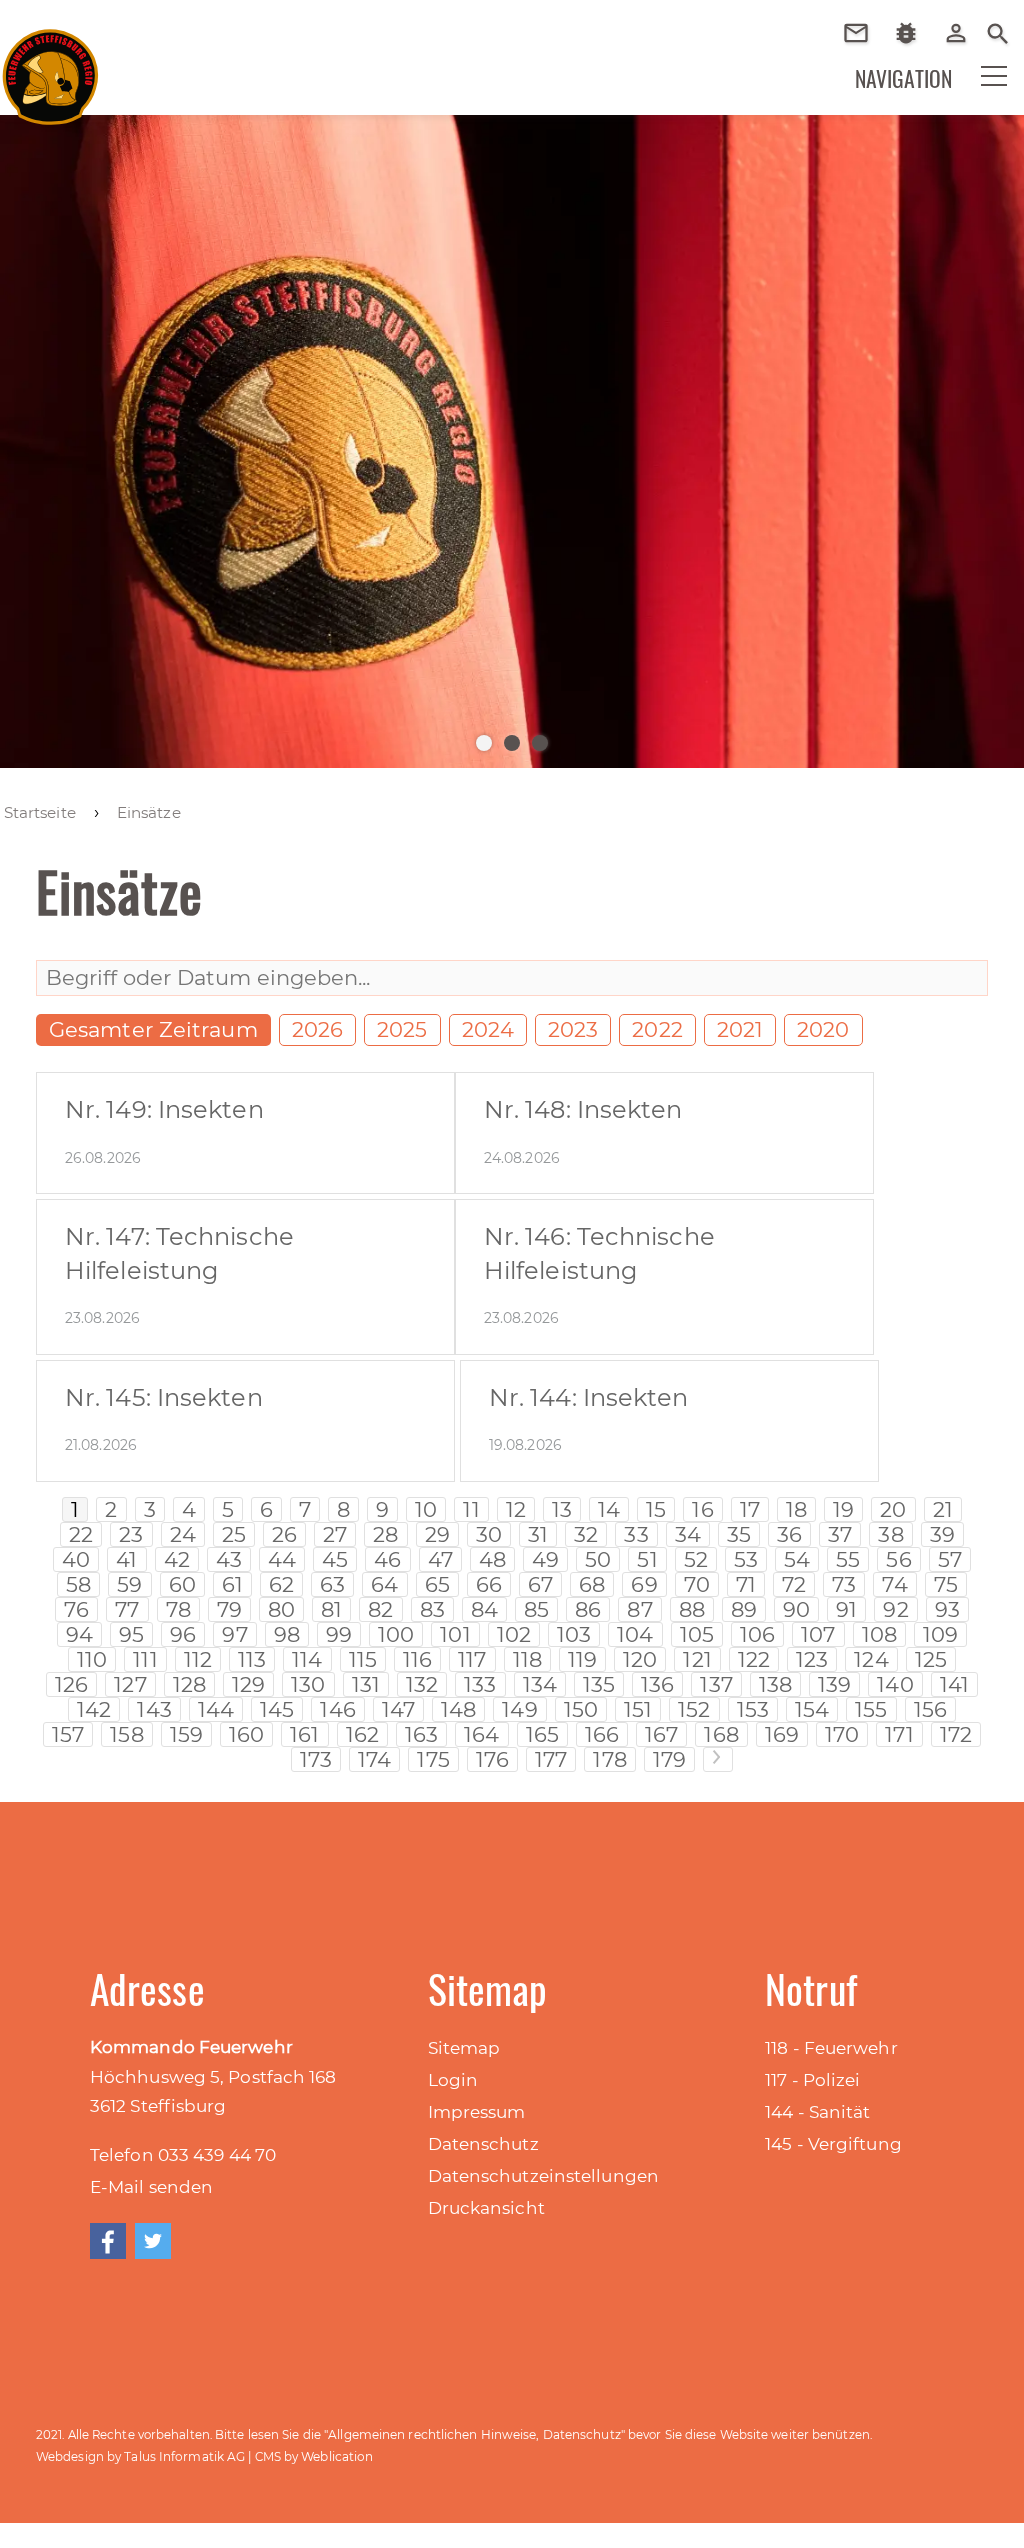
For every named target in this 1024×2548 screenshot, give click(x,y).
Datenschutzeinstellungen (543, 2176)
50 (598, 1559)
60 (182, 1584)
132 (422, 1684)
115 (363, 1659)
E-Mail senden (151, 2187)
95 (131, 1634)
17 (750, 1509)
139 (834, 1684)
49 (545, 1559)
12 (516, 1509)
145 (277, 1709)
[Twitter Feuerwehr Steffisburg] (153, 2241)
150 (581, 1709)
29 (437, 1534)
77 (127, 1609)
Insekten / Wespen (913, 62)
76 (76, 1609)
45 (335, 1559)
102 (514, 1634)
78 (178, 1609)
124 (871, 1659)
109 (940, 1634)
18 (796, 1509)
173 (316, 1759)
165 (542, 1734)
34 (688, 1534)
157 (68, 1734)
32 (586, 1534)
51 (647, 1559)
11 (471, 1509)
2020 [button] (823, 1029)
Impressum (477, 2112)
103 (574, 1634)
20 (893, 1509)
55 (848, 1559)
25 (234, 1534)
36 (789, 1534)
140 (895, 1684)
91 (846, 1609)
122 (754, 1659)
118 (527, 1659)
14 (609, 1509)
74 (894, 1584)
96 (183, 1634)
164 (481, 1734)
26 (284, 1534)
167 (661, 1734)
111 (145, 1659)
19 (843, 1509)
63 (332, 1584)
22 (81, 1534)
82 (380, 1609)
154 (812, 1709)
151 (638, 1709)
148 (458, 1709)
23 (131, 1534)
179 (669, 1759)
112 (198, 1659)
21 (943, 1509)
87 (639, 1609)
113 (252, 1659)
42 (177, 1559)
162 (362, 1734)
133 (480, 1684)
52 (696, 1559)
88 (692, 1609)
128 (189, 1684)
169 (782, 1734)
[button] (981, 89)
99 (339, 1634)
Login (453, 2080)
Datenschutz (483, 2144)
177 (551, 1759)
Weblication (337, 2456)
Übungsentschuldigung (863, 33)
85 (536, 1609)
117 (472, 1659)
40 (76, 1559)
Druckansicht (486, 2208)
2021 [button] (740, 1029)
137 (716, 1684)
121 (697, 1659)
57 (950, 1559)
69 (644, 1584)
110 (92, 1659)
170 (842, 1734)
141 (954, 1684)
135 (599, 1684)
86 (588, 1609)
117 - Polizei (812, 2080)
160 (246, 1734)
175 (433, 1759)
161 (304, 1734)
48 (492, 1559)
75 (946, 1584)
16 (702, 1509)
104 (635, 1634)
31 (538, 1534)
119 (582, 1659)
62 (281, 1584)
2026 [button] (317, 1029)
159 (186, 1734)
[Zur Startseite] (50, 69)
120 (640, 1659)
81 (331, 1609)
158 (126, 1734)
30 (489, 1534)
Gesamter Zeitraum (153, 1029)
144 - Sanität (817, 2112)
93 (947, 1609)
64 (384, 1584)
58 (78, 1584)
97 (234, 1634)
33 (636, 1534)
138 (775, 1684)
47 (440, 1559)
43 (229, 1559)
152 (694, 1709)
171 (899, 1734)
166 (602, 1734)
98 (287, 1634)
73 (844, 1584)
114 (307, 1659)
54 (797, 1559)
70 (697, 1584)
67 (540, 1584)
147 (398, 1709)
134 (540, 1684)
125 (931, 1659)
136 (657, 1684)
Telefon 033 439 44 (172, 2155)
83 (432, 1609)
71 (746, 1584)
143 (154, 1709)
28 (385, 1534)
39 (942, 1534)
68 (592, 1584)
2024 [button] (488, 1029)
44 (282, 1559)
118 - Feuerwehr (831, 2048)
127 (130, 1684)
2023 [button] (573, 1029)
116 (417, 1659)
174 (374, 1759)
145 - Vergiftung (833, 2144)
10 (426, 1509)
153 (753, 1709)
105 (697, 1634)
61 (232, 1584)
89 (744, 1609)
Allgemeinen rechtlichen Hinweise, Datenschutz (474, 2434)
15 (656, 1509)
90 (796, 1609)
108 (879, 1634)
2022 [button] (657, 1029)
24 (183, 1534)
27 (335, 1534)
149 (519, 1709)
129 (248, 1684)
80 (281, 1609)
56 (898, 1559)
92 (895, 1609)
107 (818, 1634)
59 (129, 1584)
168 (721, 1734)
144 (216, 1709)
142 (94, 1709)
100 (396, 1634)
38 (890, 1534)
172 (956, 1734)
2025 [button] (402, 1029)
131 (366, 1684)
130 (308, 1684)
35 (739, 1534)
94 (79, 1634)
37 (840, 1534)
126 (71, 1684)
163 (421, 1734)
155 (871, 1709)
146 (337, 1709)
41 (126, 1559)
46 (387, 1559)
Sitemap (464, 2048)
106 (757, 1634)
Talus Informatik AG (184, 2456)
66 (489, 1584)
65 (437, 1584)
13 (562, 1509)
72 (794, 1584)
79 (229, 1609)
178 (609, 1759)
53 (746, 1559)
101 (455, 1634)
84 (484, 1609)
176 (492, 1759)
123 (812, 1659)
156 (930, 1709)
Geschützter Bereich (963, 46)
